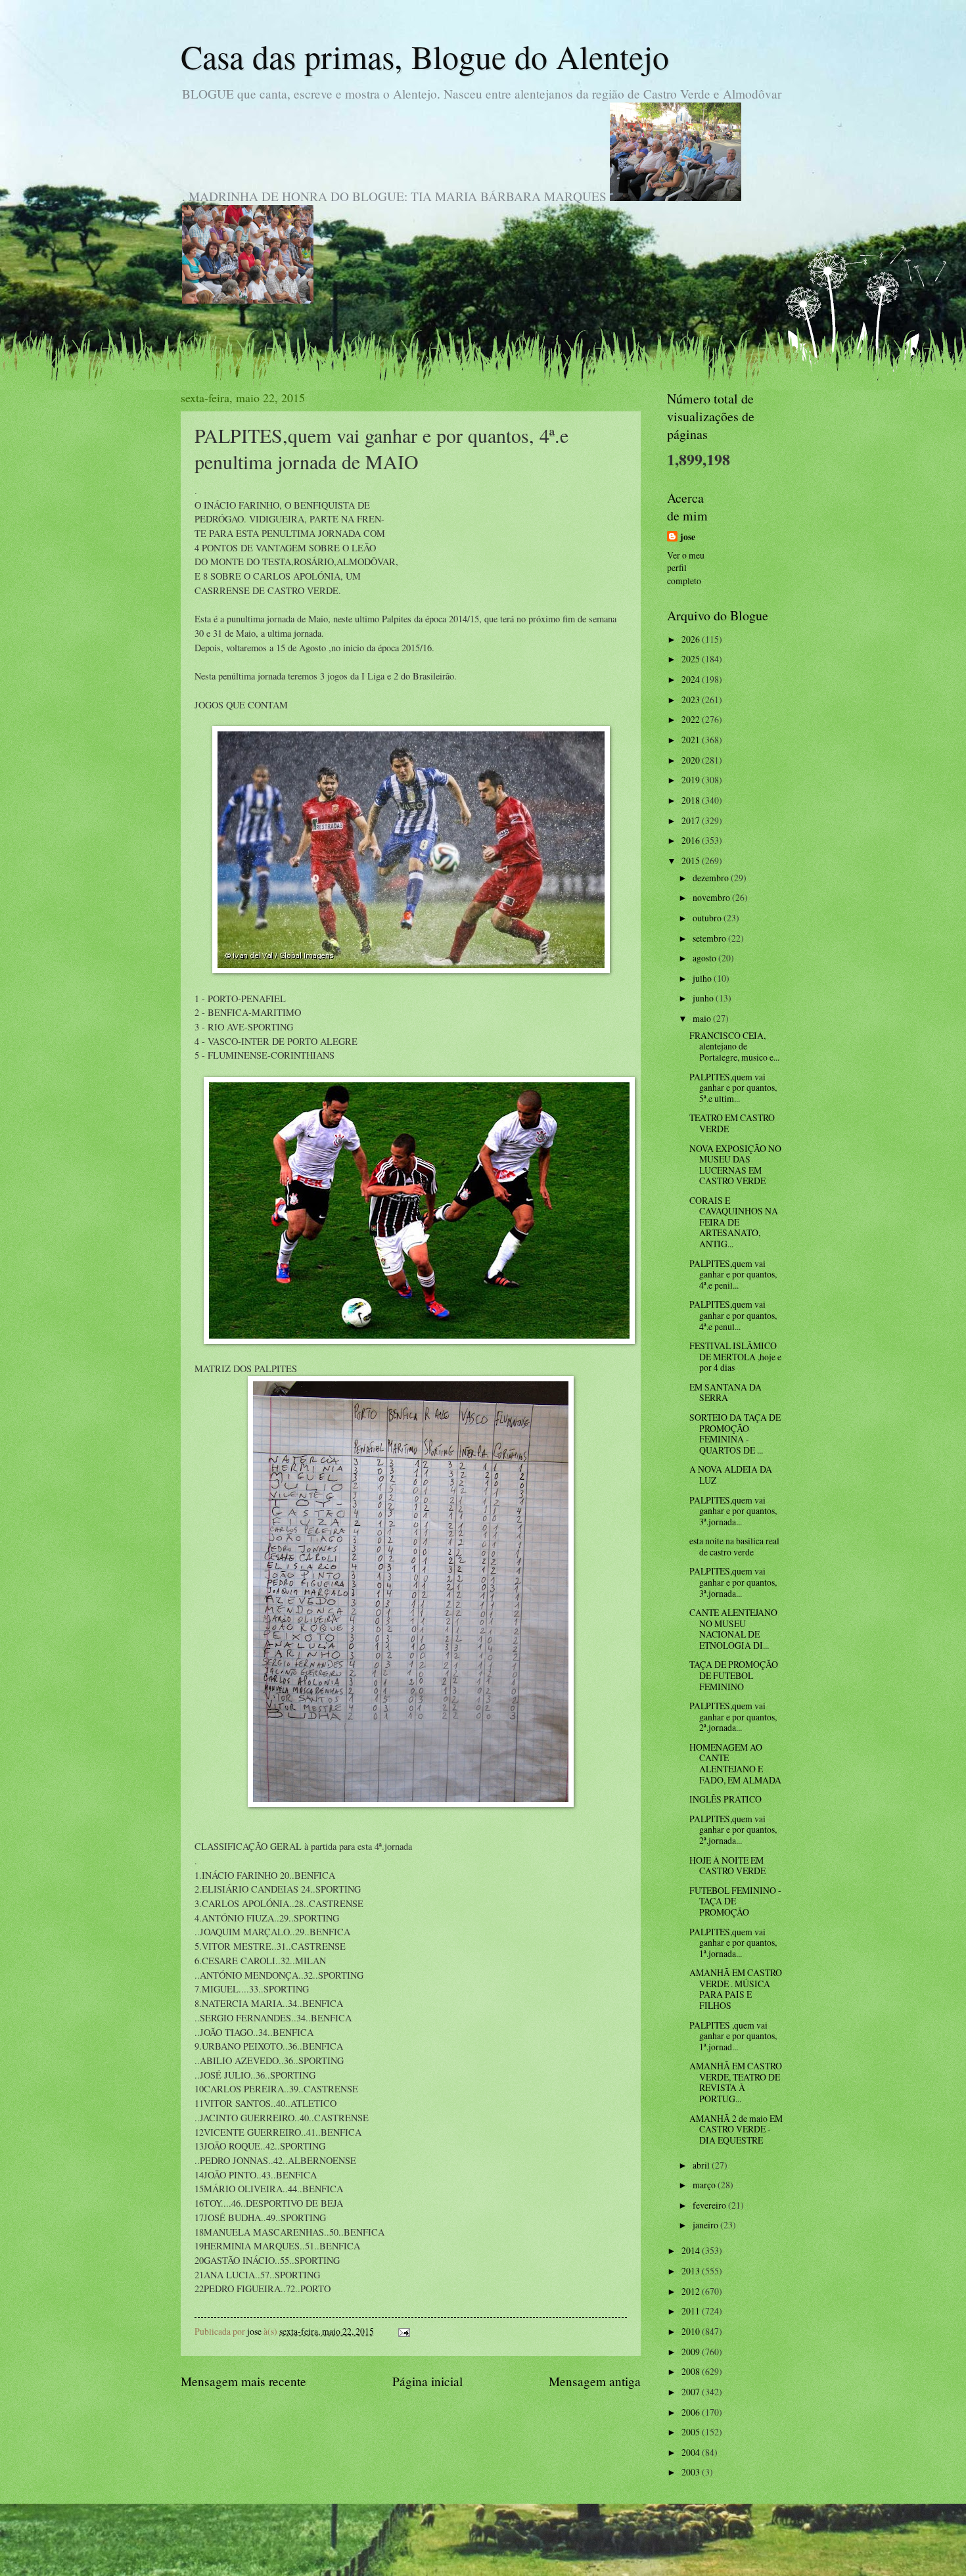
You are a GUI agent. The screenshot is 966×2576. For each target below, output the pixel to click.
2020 (692, 760)
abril (702, 2165)
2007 (692, 2392)
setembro (710, 938)
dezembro (712, 878)
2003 (692, 2472)
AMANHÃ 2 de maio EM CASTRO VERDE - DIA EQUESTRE (736, 2129)
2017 (692, 820)
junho (704, 998)
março (705, 2185)
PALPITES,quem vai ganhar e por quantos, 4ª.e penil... (733, 1274)
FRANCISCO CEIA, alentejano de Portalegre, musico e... (734, 1046)
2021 (692, 740)
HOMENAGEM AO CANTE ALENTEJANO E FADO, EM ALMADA (735, 1763)
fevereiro (710, 2205)
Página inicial (427, 2381)
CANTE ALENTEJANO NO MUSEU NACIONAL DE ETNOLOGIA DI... (733, 1629)
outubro (708, 918)
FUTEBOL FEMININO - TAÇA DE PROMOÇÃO (735, 1901)
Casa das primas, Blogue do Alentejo (425, 56)
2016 (692, 840)
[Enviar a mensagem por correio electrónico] (403, 2331)
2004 (692, 2452)
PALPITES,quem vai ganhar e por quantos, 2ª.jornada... (733, 1716)
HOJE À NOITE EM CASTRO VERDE (727, 1866)
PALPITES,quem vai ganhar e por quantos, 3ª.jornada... (733, 1511)
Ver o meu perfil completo (686, 568)
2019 (692, 780)
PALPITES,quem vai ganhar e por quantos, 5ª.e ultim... (733, 1088)
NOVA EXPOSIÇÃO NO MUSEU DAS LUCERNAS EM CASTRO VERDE (735, 1165)
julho (703, 978)
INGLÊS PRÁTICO (725, 1799)
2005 (692, 2432)
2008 (692, 2371)
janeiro (706, 2225)
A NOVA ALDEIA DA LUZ (731, 1475)
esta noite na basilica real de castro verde (734, 1546)
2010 (692, 2331)
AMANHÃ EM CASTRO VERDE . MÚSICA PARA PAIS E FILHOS (736, 1989)
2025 (692, 659)
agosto (705, 958)
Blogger (555, 2549)
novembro (712, 897)
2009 (692, 2352)
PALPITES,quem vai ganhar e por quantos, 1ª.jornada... (733, 1943)
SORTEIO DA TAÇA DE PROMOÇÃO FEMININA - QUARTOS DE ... (735, 1434)
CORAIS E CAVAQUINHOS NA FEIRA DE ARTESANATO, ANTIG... (734, 1222)
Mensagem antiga (595, 2381)
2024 (692, 679)
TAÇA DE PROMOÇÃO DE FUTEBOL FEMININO (734, 1675)
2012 (692, 2291)
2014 (692, 2250)
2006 (692, 2412)
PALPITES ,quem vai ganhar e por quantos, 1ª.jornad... (733, 2036)
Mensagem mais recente (243, 2381)
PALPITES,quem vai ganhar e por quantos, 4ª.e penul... (733, 1315)
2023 (692, 700)
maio (703, 1018)
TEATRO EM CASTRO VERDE (732, 1123)
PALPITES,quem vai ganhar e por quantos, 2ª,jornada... (733, 1829)
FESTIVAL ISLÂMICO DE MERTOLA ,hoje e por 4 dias (735, 1356)
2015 (692, 861)
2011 (692, 2311)
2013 (692, 2271)
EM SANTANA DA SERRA (725, 1392)
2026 (692, 639)
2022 (692, 719)
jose (688, 537)
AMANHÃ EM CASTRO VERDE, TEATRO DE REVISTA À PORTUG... (736, 2082)
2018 (692, 800)
